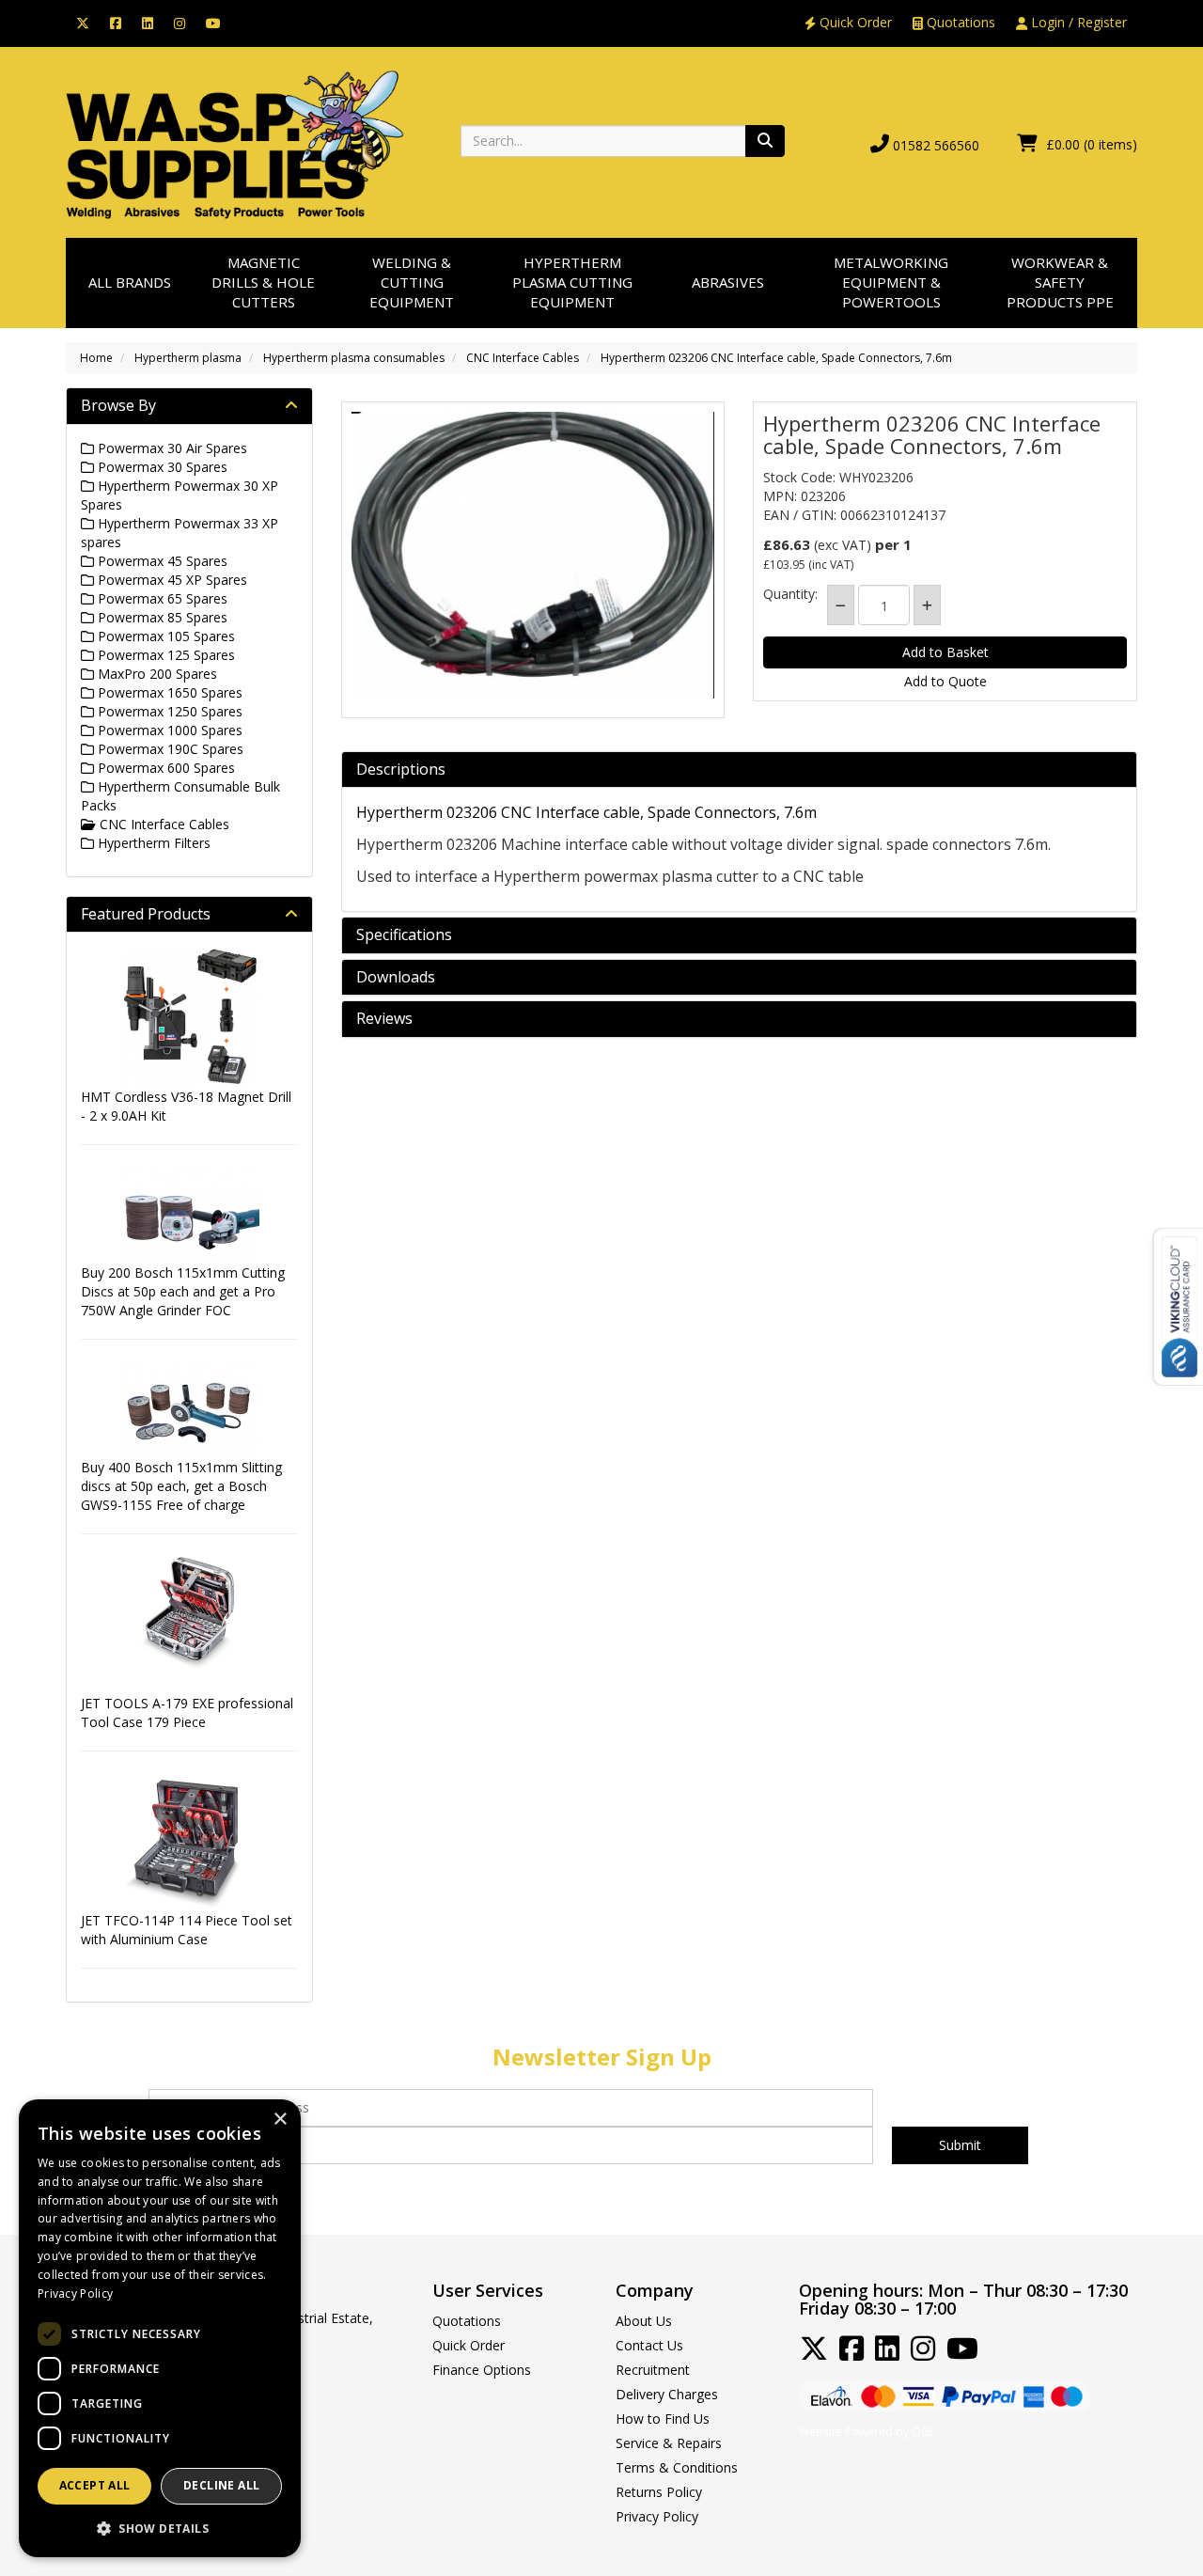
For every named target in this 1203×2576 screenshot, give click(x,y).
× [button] (280, 2120)
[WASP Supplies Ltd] (235, 143)
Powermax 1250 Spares (168, 711)
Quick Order (854, 22)
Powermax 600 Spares (164, 768)
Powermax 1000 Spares (168, 730)
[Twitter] (83, 22)
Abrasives (728, 282)
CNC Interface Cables (523, 358)
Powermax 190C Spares (169, 749)
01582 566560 (936, 145)
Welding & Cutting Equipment (412, 283)
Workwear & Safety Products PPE (1060, 283)
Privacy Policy (657, 2516)
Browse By (118, 405)
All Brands (130, 282)
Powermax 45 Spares (161, 561)
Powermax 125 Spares (164, 655)
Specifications (404, 935)
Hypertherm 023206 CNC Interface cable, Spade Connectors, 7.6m (776, 358)
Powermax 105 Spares (164, 636)
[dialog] (160, 2328)
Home (96, 358)
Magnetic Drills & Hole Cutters (263, 283)
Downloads (396, 978)
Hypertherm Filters (152, 843)
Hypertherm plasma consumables (354, 358)
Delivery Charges (667, 2394)
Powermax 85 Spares (161, 617)
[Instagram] (180, 22)
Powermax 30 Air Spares (171, 448)
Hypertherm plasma (188, 358)
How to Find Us (663, 2419)
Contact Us (649, 2345)
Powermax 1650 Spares (168, 692)
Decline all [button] (221, 2485)
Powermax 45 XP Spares (171, 580)
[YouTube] (213, 22)
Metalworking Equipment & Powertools (891, 283)
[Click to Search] (765, 141)
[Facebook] (116, 22)
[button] (160, 2528)
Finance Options (482, 2370)
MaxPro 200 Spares (156, 674)
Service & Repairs (669, 2443)
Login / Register (1077, 22)
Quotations (959, 22)
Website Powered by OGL (867, 2432)
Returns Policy (659, 2492)
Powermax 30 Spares (161, 467)
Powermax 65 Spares (161, 598)
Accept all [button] (95, 2485)
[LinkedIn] (148, 22)
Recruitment (653, 2370)
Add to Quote (945, 681)
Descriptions (401, 770)
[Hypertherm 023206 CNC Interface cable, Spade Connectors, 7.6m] (533, 555)
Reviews (384, 1019)
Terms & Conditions (677, 2467)
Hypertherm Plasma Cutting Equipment (572, 283)
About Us (644, 2321)
